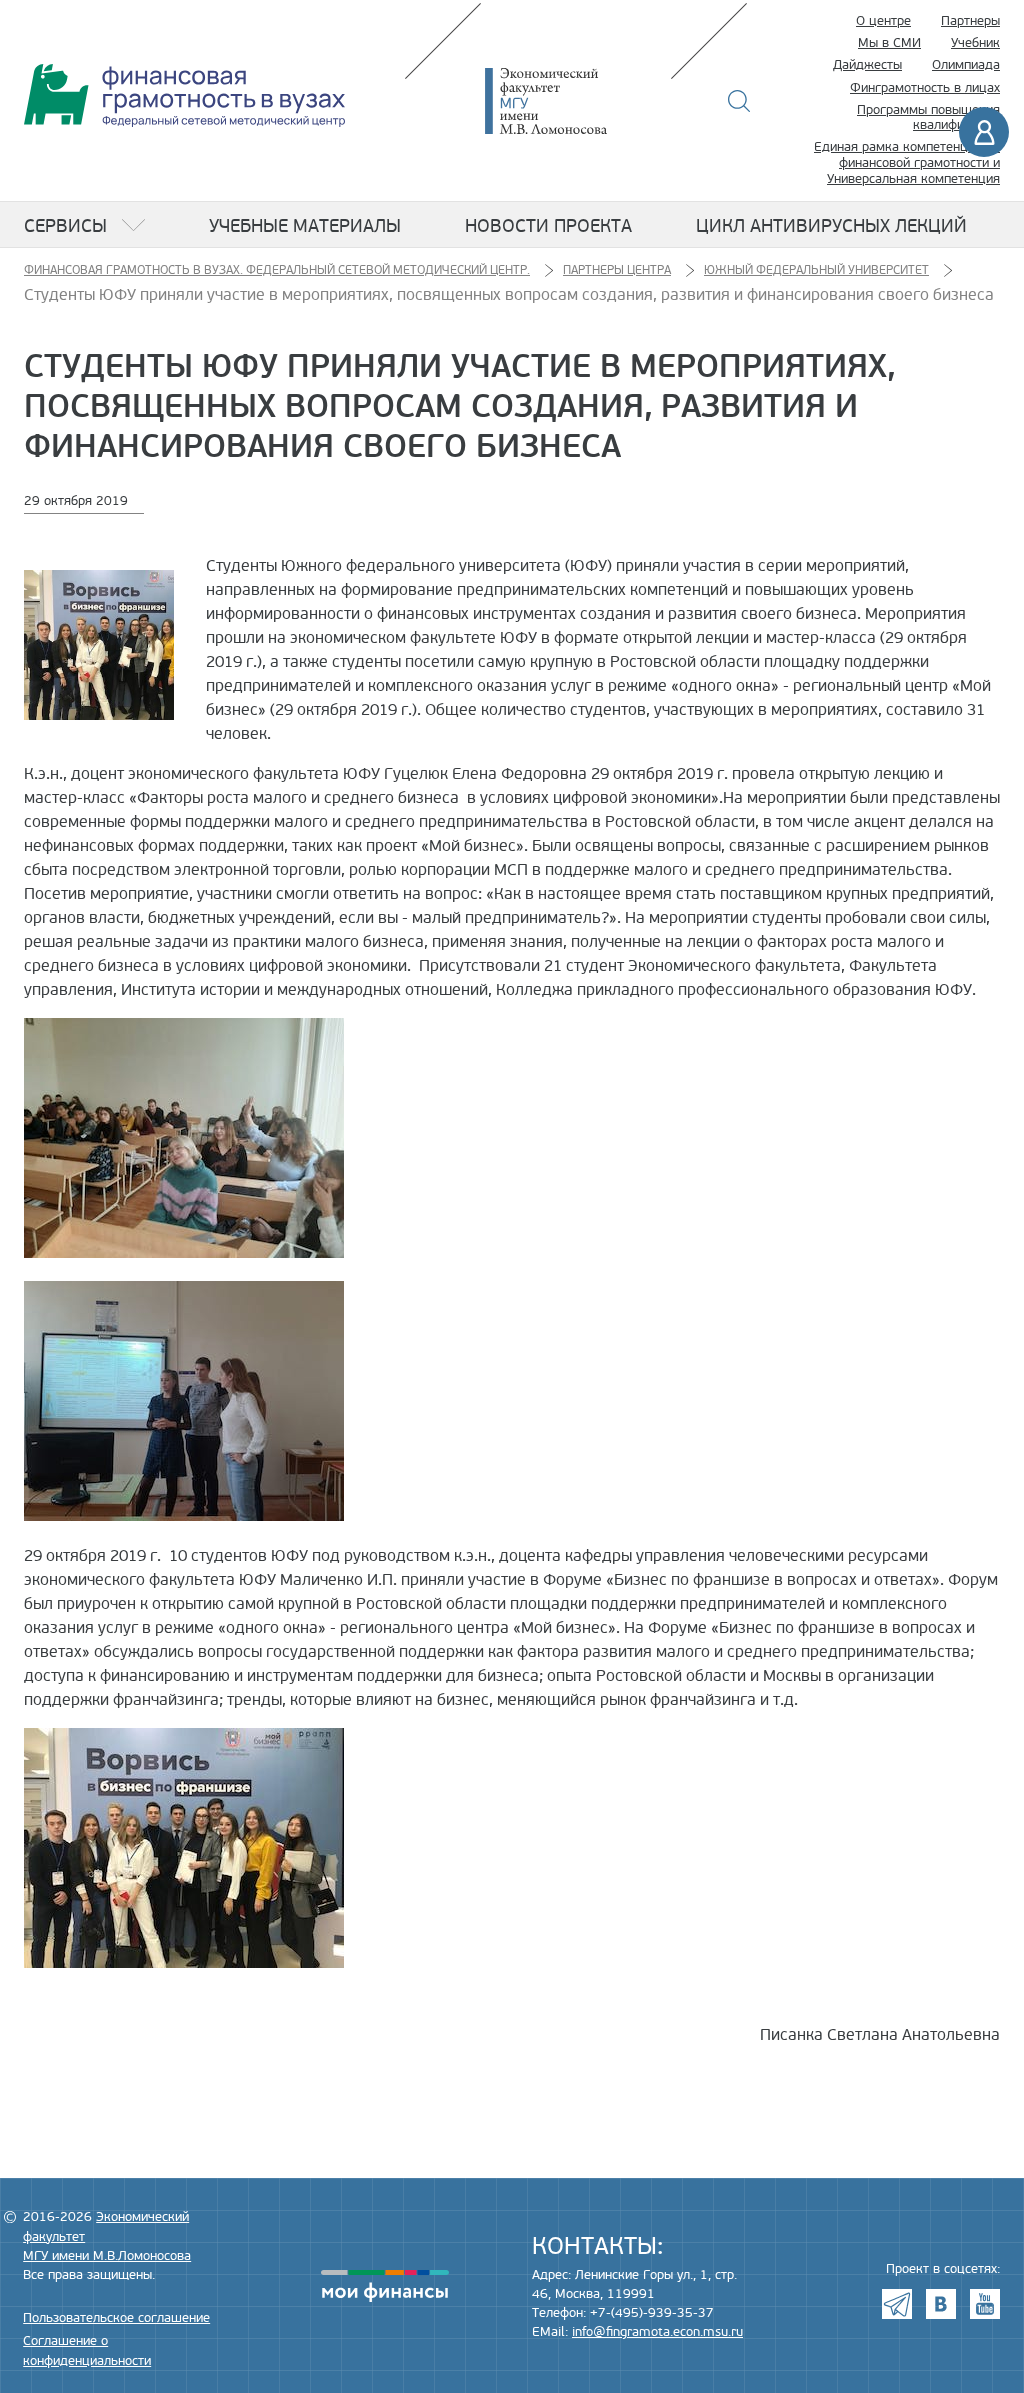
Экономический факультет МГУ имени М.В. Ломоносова (576, 101)
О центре (883, 21)
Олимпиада (966, 65)
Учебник (975, 43)
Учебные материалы (305, 226)
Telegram (897, 2304)
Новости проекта (548, 226)
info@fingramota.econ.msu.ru (657, 2332)
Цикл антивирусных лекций (831, 226)
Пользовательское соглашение (116, 2318)
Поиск (739, 101)
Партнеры (970, 21)
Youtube (985, 2304)
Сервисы (65, 226)
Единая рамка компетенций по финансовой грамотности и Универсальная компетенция (907, 162)
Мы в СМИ (889, 43)
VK (941, 2304)
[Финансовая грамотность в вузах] (184, 95)
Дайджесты (867, 65)
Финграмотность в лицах (925, 88)
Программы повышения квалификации (928, 118)
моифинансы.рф (385, 2286)
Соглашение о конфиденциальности (87, 2350)
